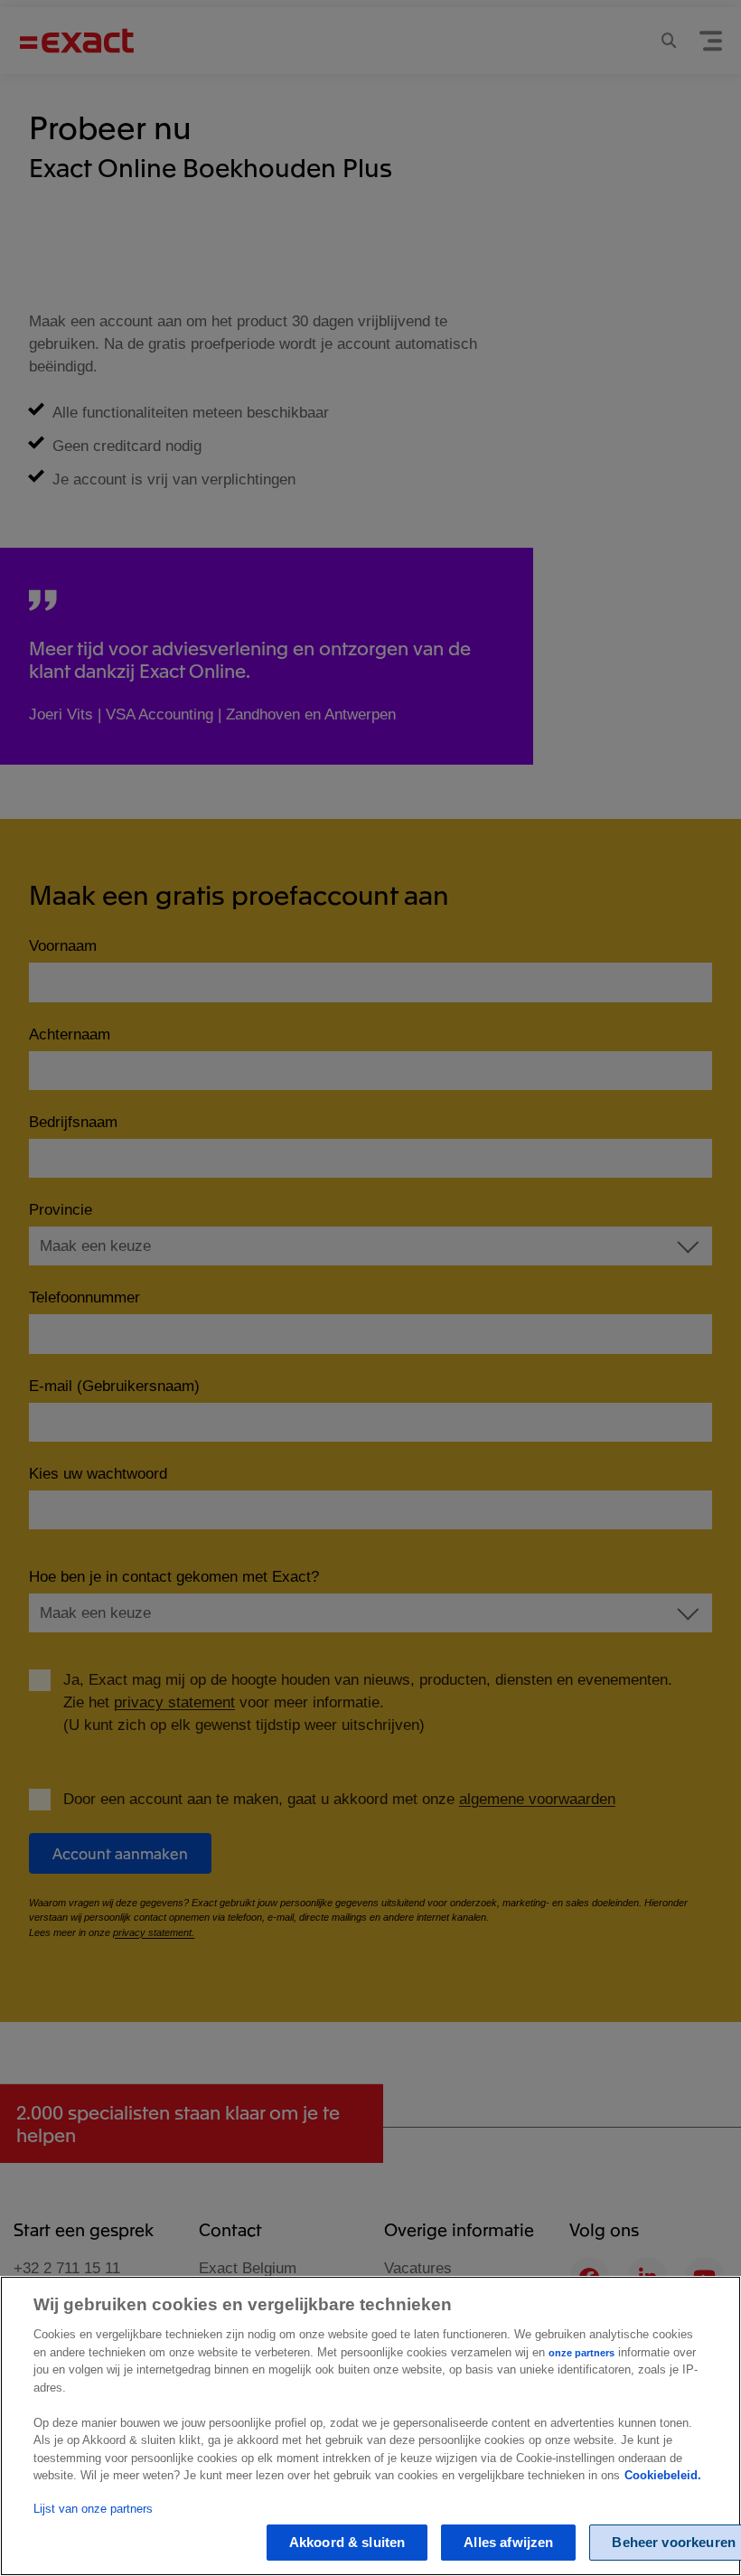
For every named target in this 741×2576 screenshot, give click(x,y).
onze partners (582, 2353)
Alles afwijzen (508, 2542)
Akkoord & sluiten (347, 2542)
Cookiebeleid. (663, 2475)
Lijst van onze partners (93, 2509)
